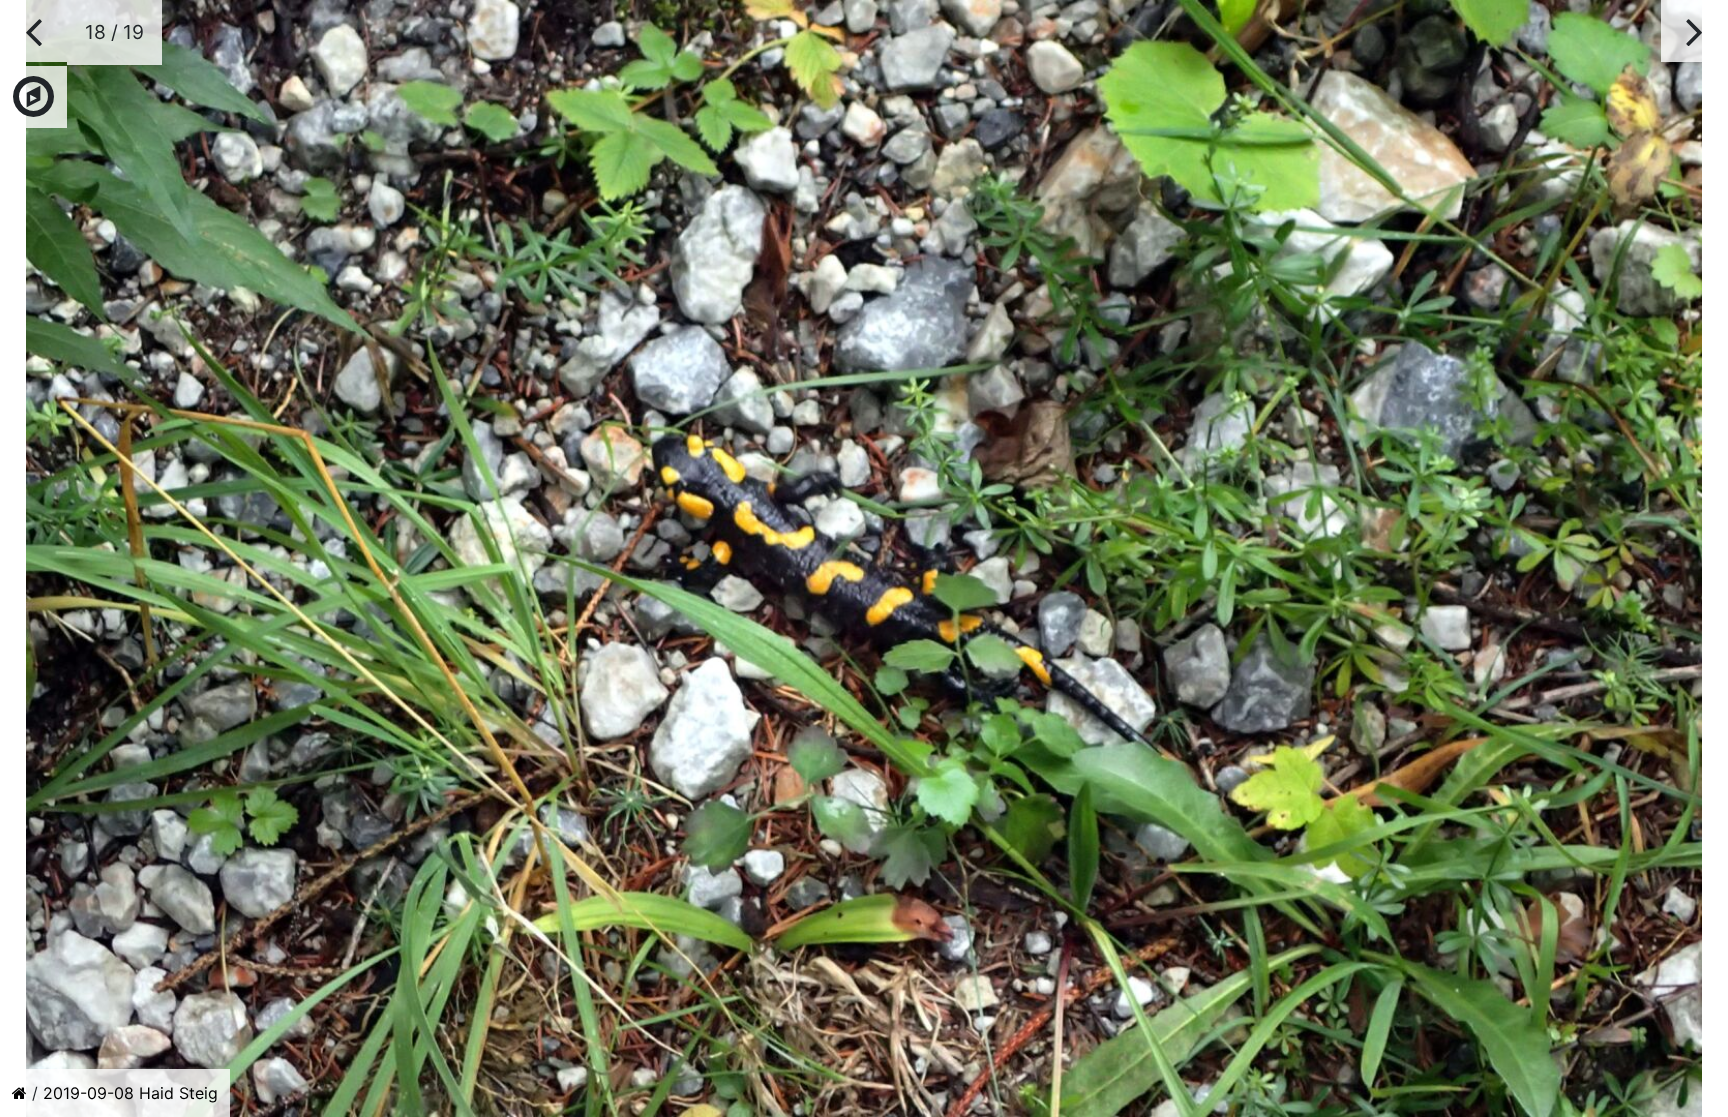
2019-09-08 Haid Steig (130, 1093)
